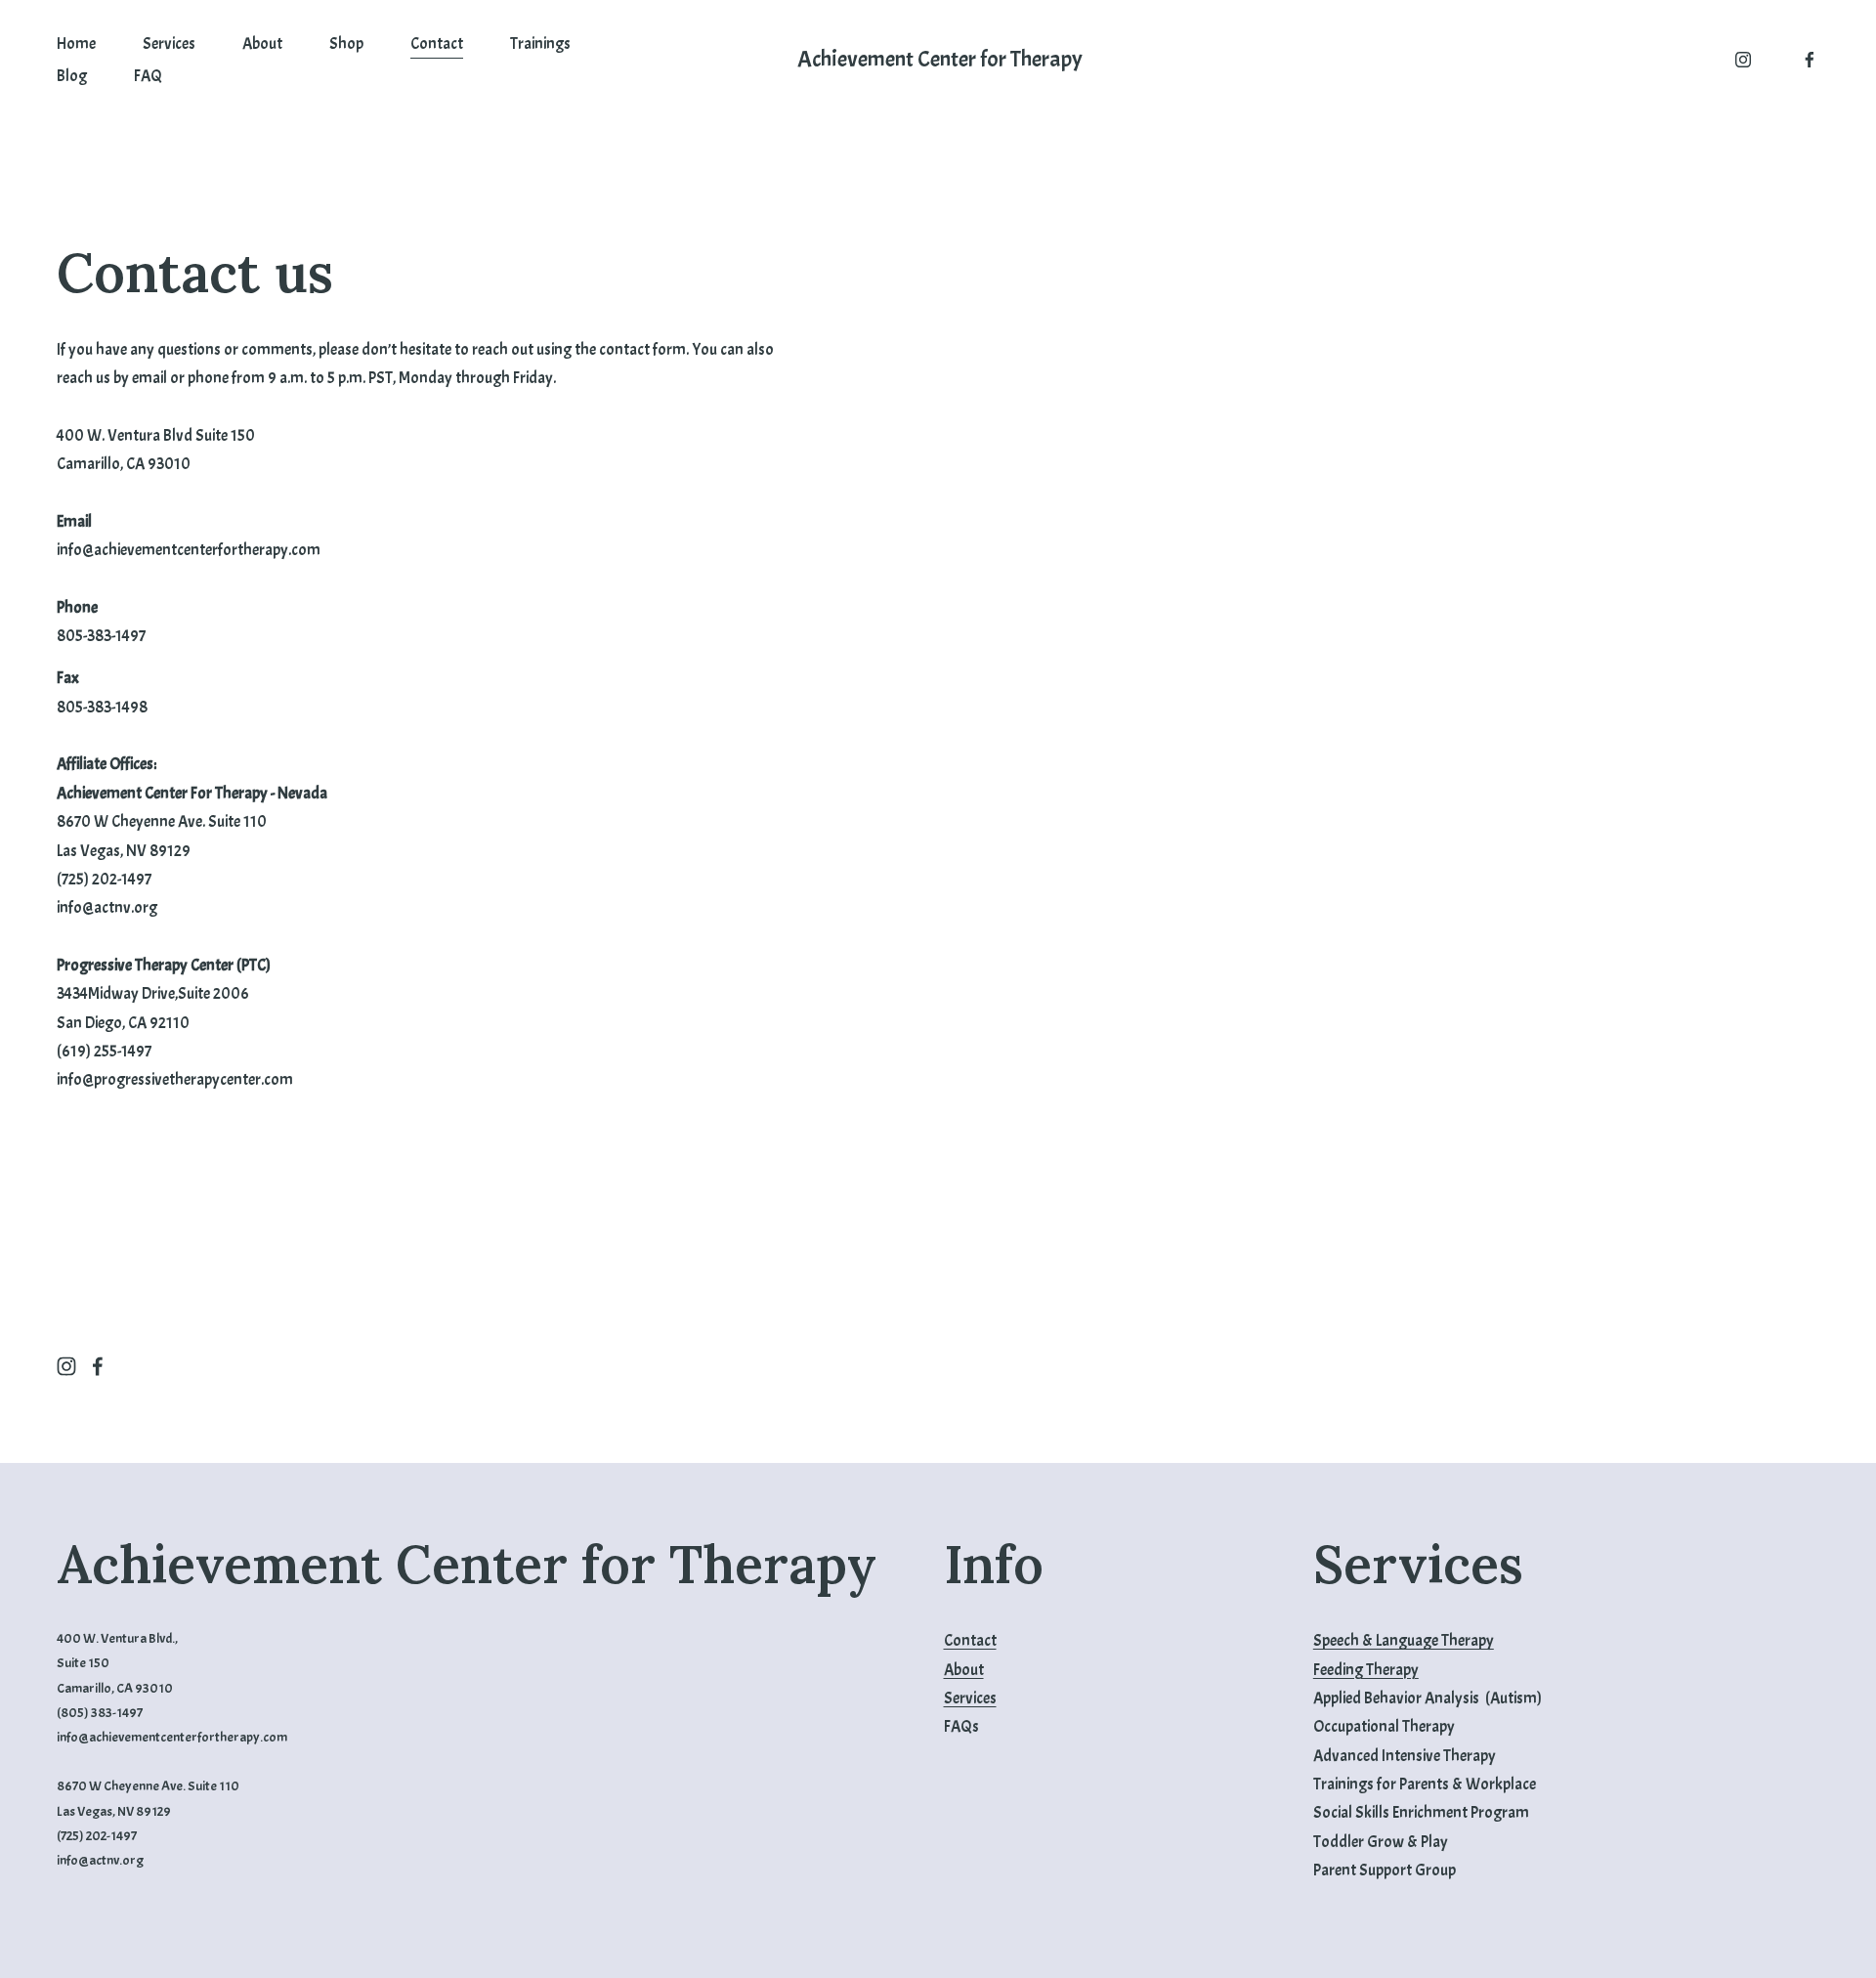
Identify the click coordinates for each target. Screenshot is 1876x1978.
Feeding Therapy (1366, 1670)
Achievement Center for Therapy (940, 59)
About (262, 43)
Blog (72, 76)
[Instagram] (1743, 60)
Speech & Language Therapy (1404, 1640)
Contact (437, 43)
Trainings (540, 43)
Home (76, 43)
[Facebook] (1810, 60)
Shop (346, 43)
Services (169, 43)
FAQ (148, 76)
